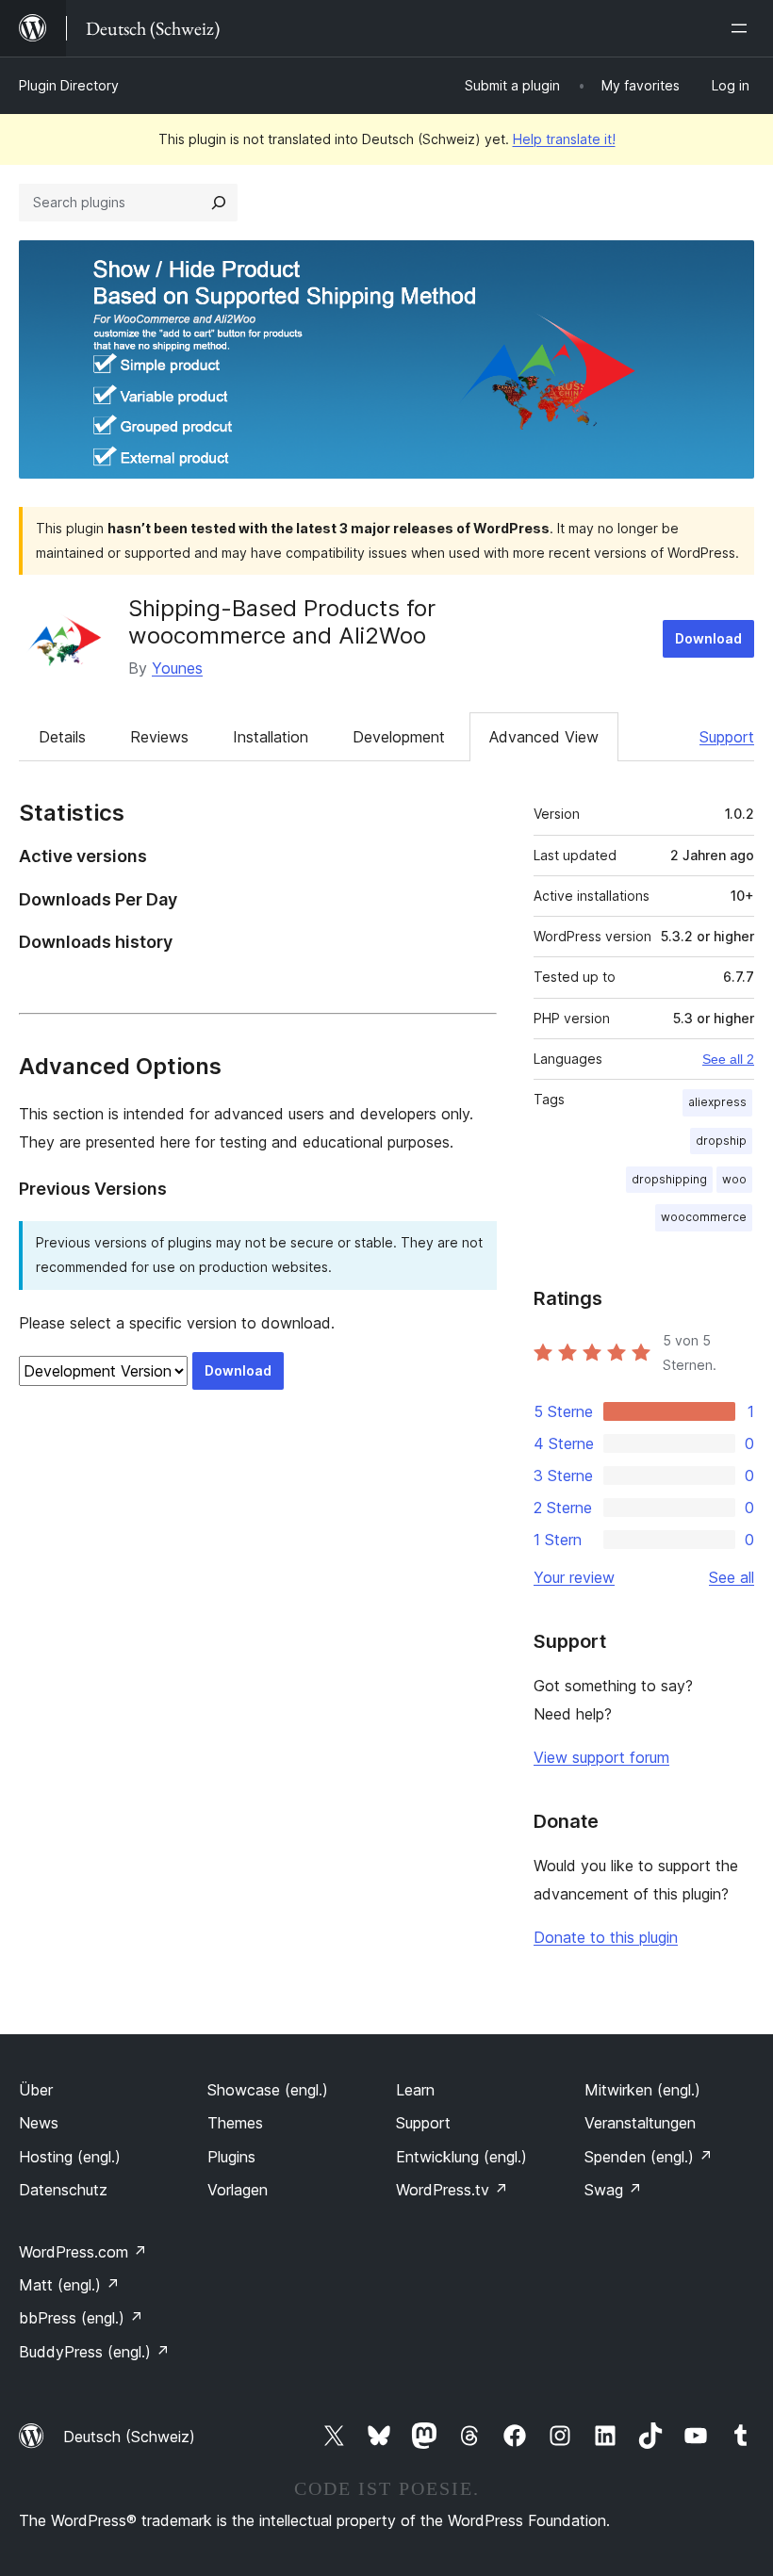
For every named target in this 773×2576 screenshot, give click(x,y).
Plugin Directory (69, 85)
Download (708, 638)
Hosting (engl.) (70, 2157)
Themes (235, 2123)
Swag (613, 2190)
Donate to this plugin (606, 1937)
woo (734, 1179)
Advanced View (544, 737)
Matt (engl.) (69, 2285)
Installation (271, 737)
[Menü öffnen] (743, 28)
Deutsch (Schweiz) (129, 2437)
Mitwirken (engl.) (642, 2090)
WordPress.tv (452, 2190)
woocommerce (704, 1217)
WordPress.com (83, 2252)
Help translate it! (564, 139)
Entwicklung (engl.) (461, 2157)
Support (727, 737)
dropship (721, 1141)
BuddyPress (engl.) (94, 2352)
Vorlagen (238, 2190)
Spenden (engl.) (649, 2157)
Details (62, 737)
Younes (177, 668)
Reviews (159, 737)
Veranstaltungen (640, 2123)
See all (732, 1577)
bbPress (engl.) (81, 2318)
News (39, 2123)
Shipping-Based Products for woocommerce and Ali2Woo (282, 622)
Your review (574, 1577)
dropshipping (669, 1179)
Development (399, 737)
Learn (415, 2090)
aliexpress (717, 1102)
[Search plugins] (219, 203)
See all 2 (728, 1059)
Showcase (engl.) (268, 2090)
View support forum (601, 1757)
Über (36, 2090)
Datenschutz (63, 2190)
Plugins (231, 2157)
